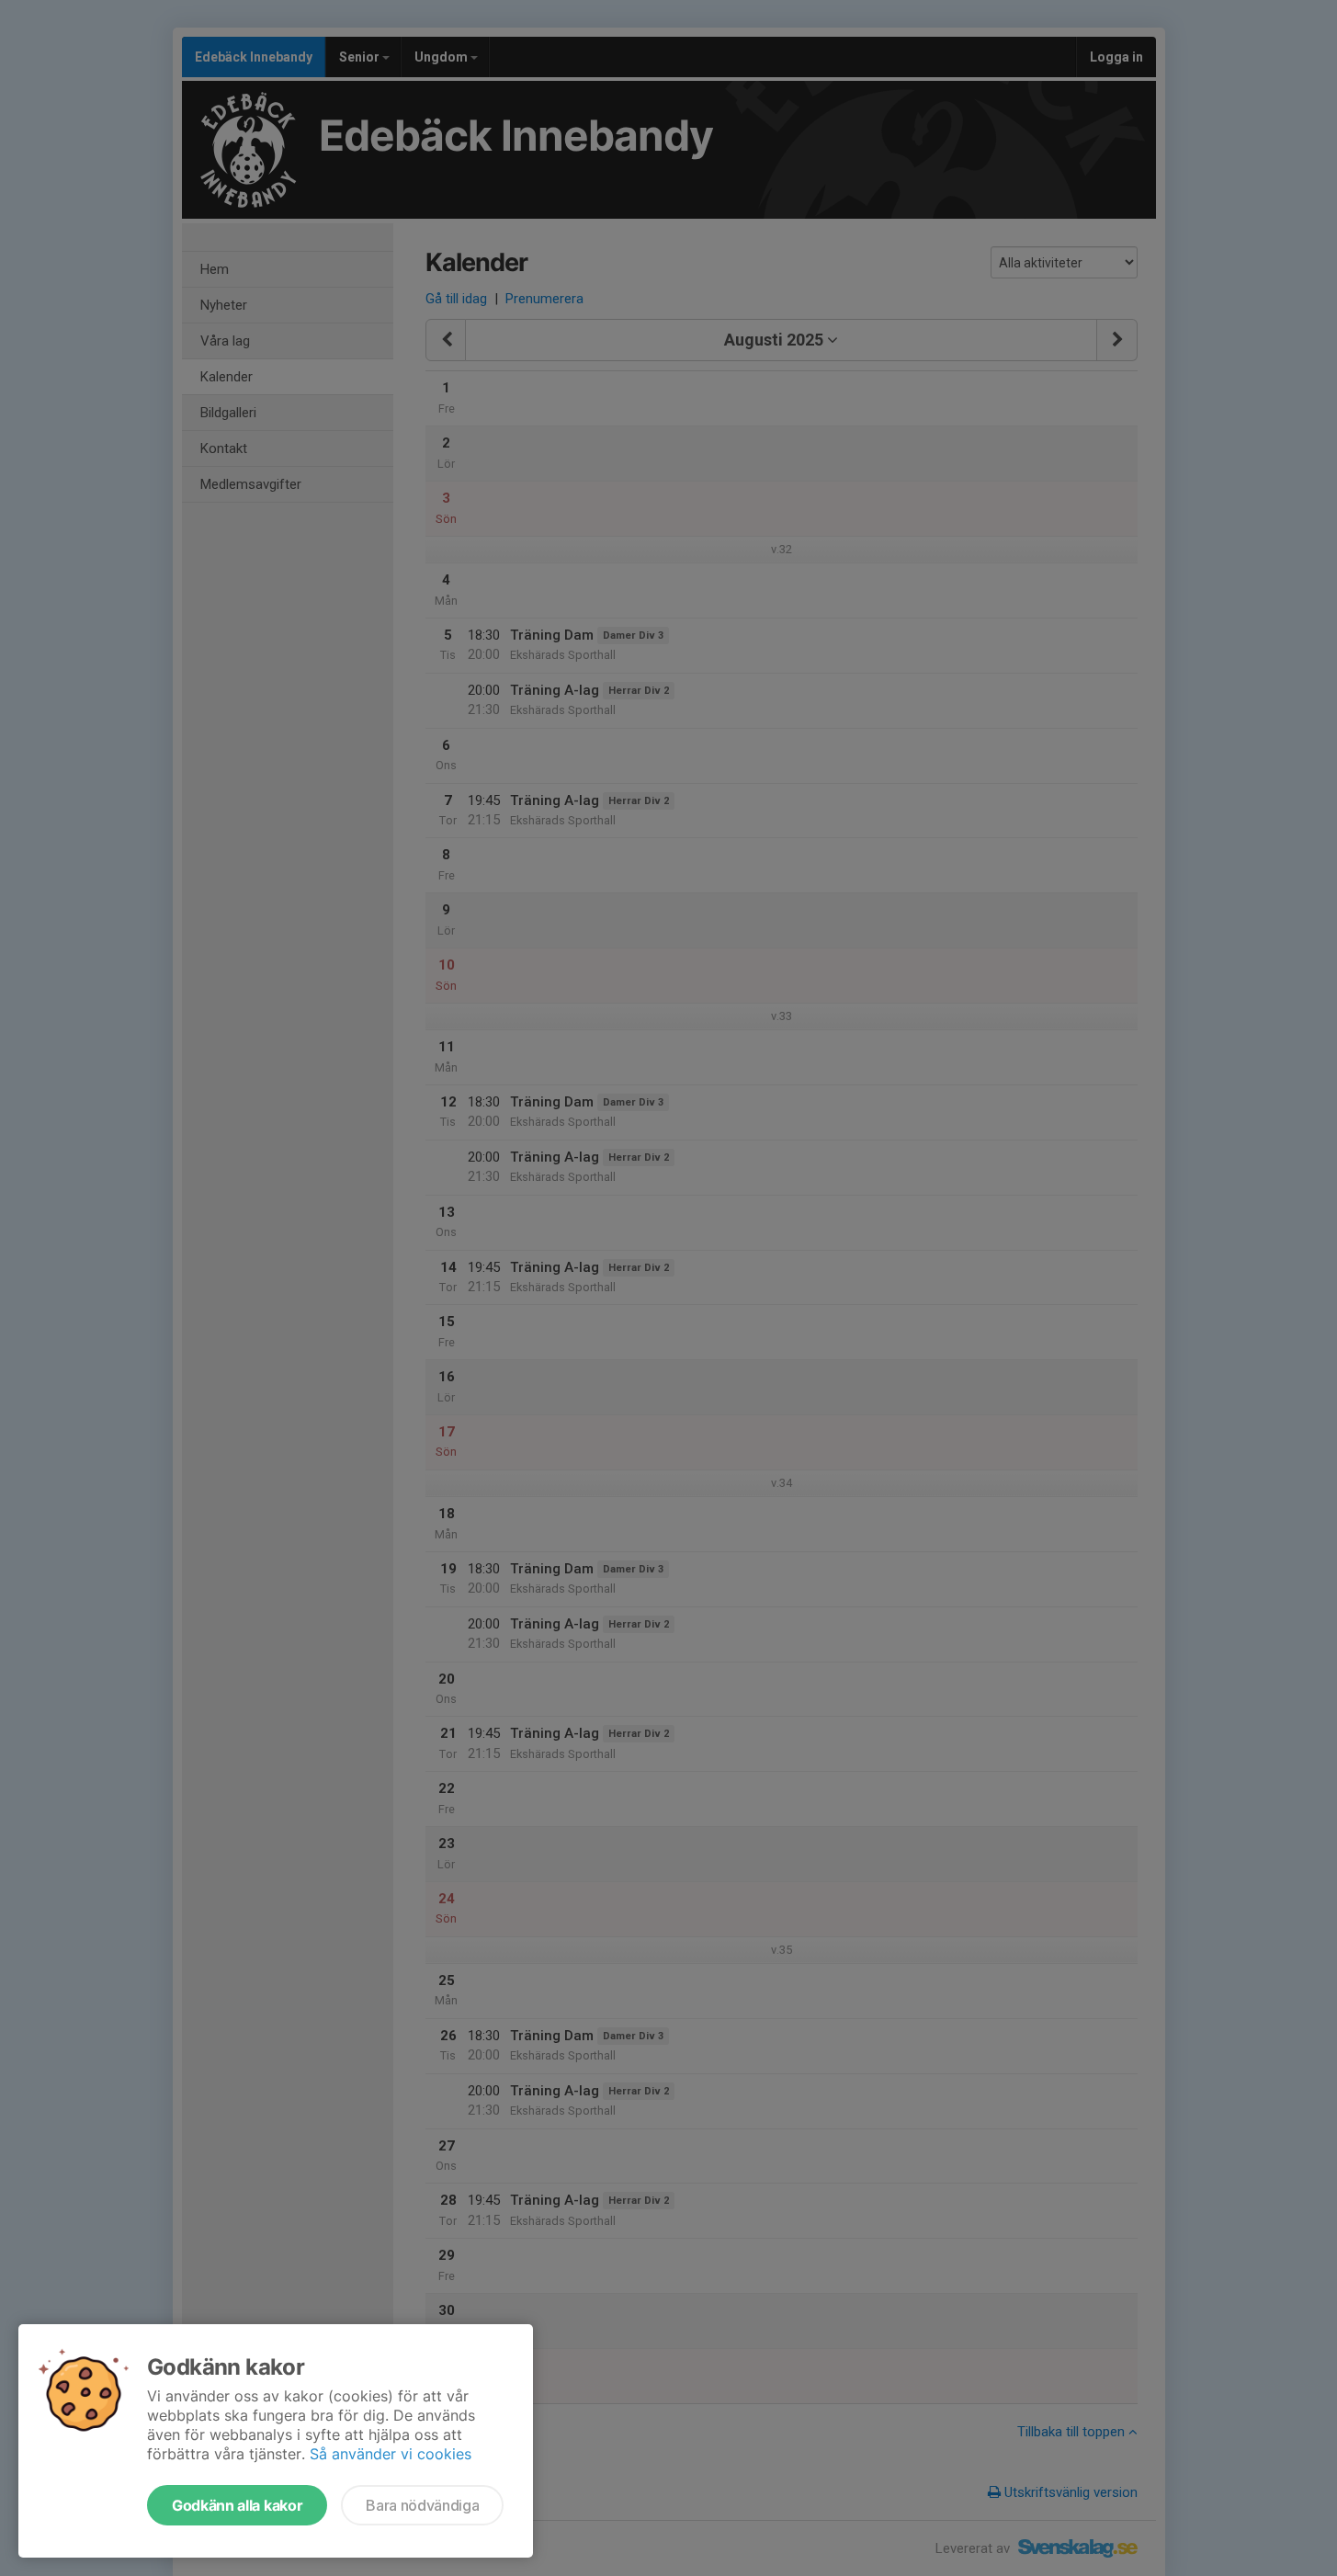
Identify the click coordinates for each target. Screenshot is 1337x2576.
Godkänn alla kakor (237, 2505)
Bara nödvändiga (422, 2505)
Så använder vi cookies (391, 2454)
